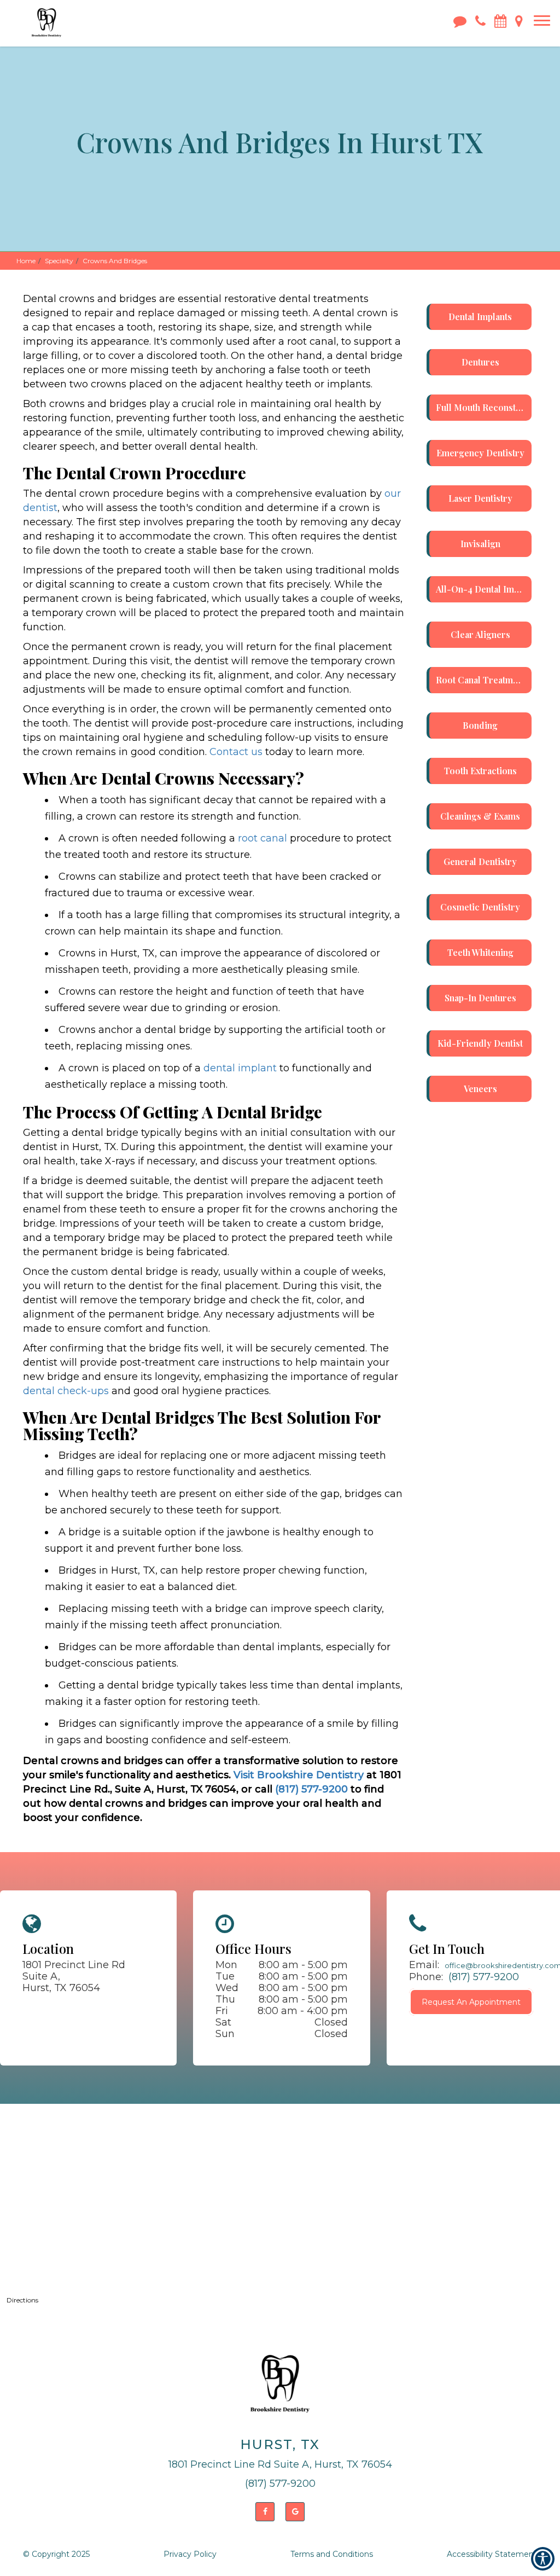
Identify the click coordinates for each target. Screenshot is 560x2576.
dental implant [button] (240, 1068)
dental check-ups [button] (66, 1391)
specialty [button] (59, 261)
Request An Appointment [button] (471, 2002)
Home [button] (26, 261)
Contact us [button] (236, 752)
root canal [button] (262, 838)
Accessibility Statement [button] (492, 2554)
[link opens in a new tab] (265, 2512)
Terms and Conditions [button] (332, 2554)
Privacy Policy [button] (190, 2554)
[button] (46, 16)
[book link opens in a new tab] (500, 20)
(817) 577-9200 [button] (313, 1789)
